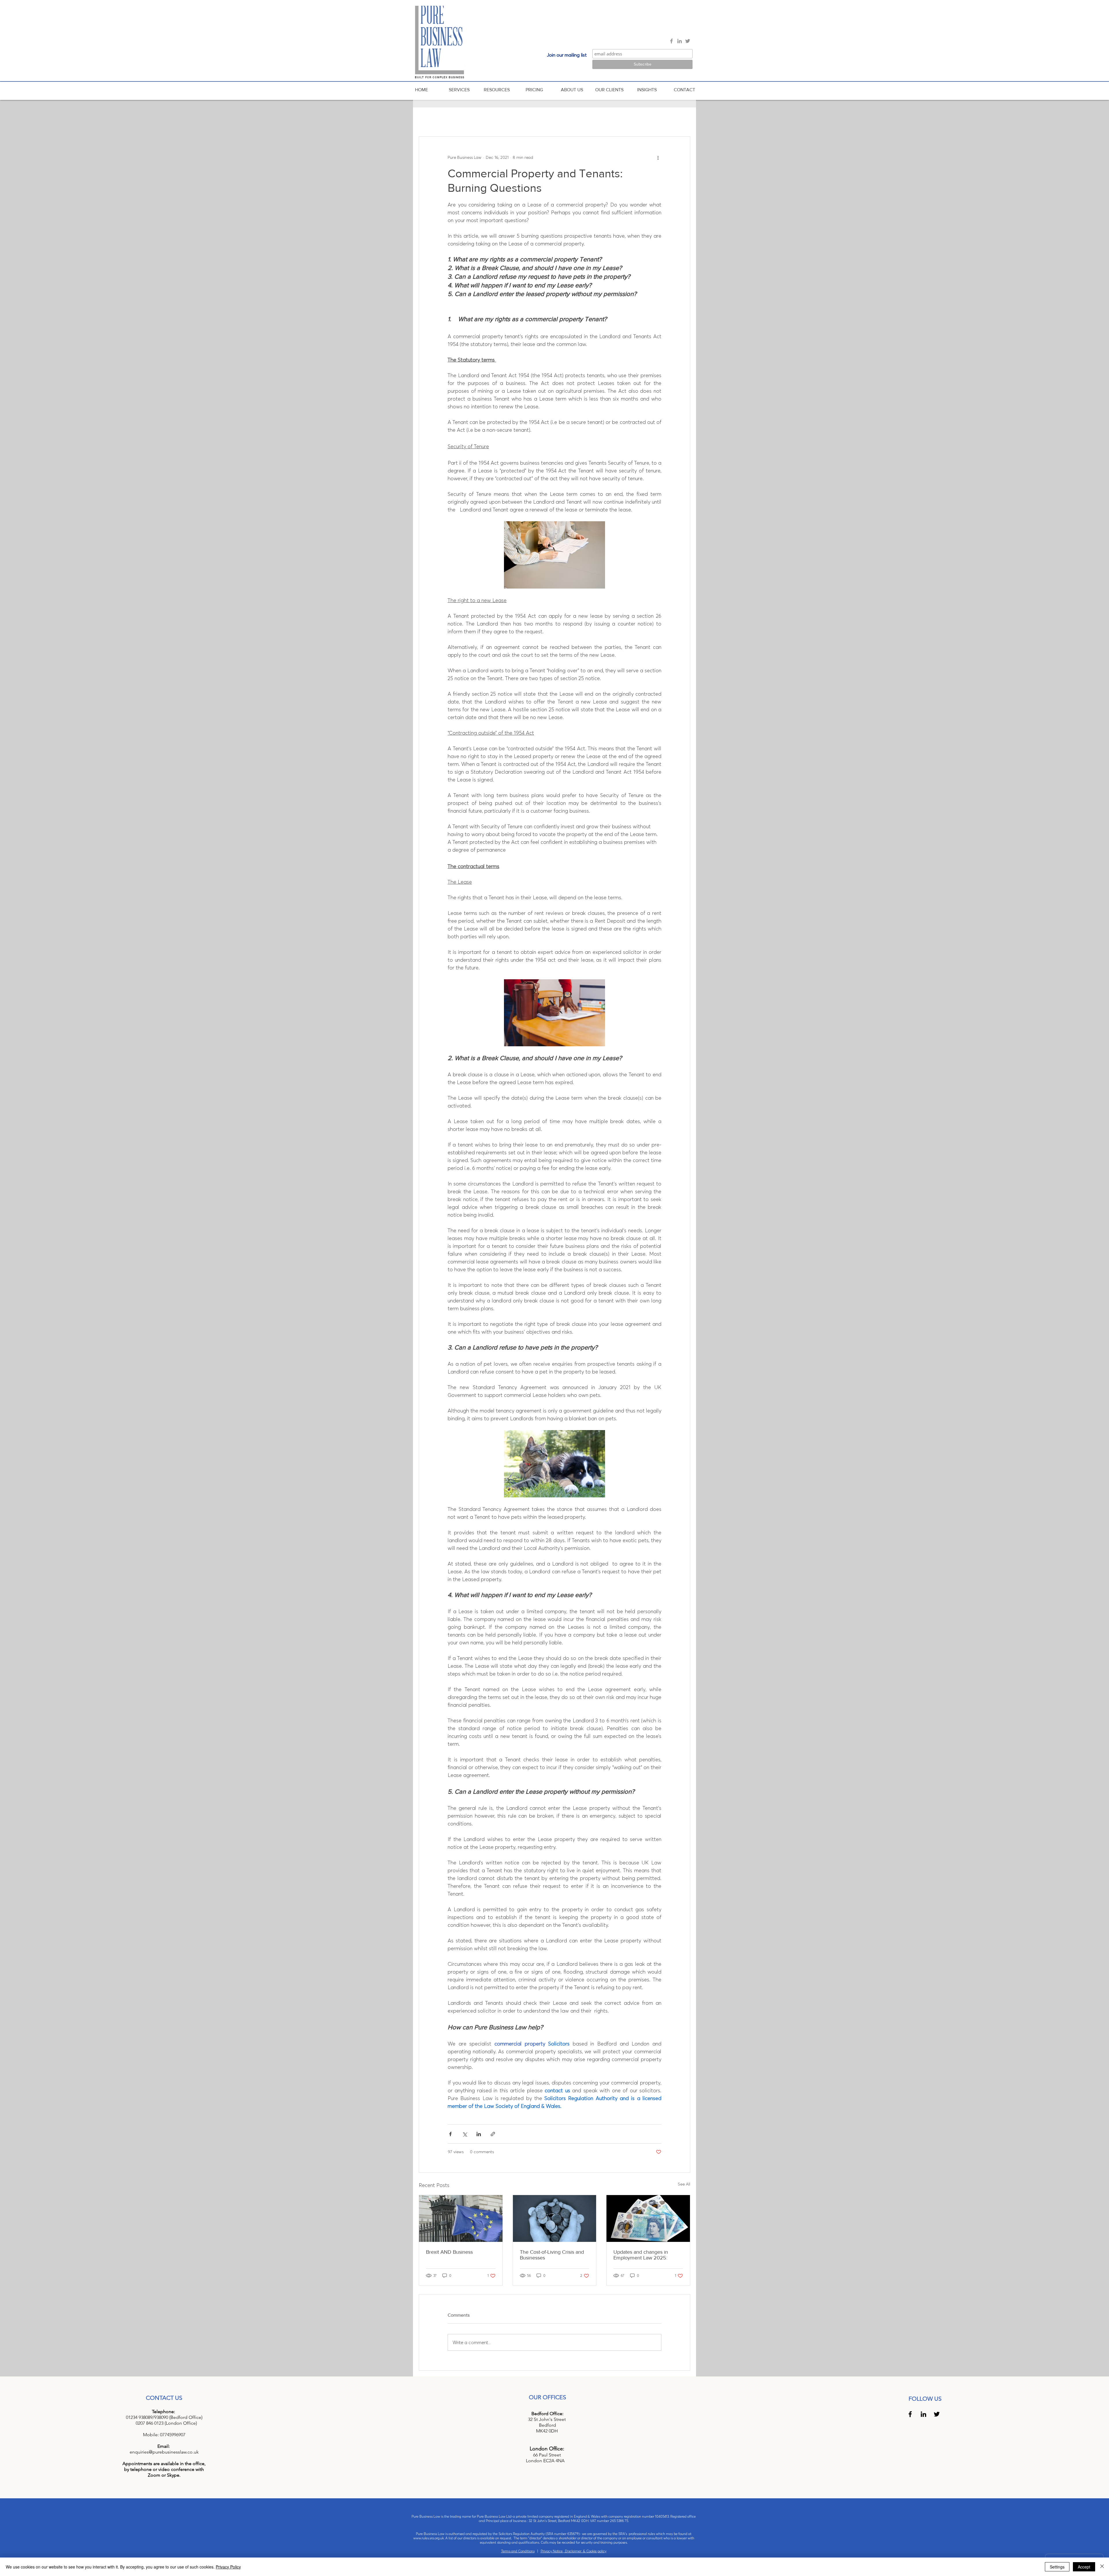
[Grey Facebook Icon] (671, 41)
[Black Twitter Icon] (937, 2414)
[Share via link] (493, 2134)
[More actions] (658, 157)
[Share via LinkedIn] (479, 2134)
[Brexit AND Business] (461, 2218)
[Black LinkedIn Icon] (923, 2414)
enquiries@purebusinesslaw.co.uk (164, 2452)
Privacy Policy (228, 2567)
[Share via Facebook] (450, 2134)
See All (684, 2184)
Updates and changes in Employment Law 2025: (641, 2255)
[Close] (1102, 2567)
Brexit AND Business (449, 2252)
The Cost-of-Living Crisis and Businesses (552, 2255)
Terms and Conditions (518, 2551)
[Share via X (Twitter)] (465, 2134)
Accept (1084, 2567)
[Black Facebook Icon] (910, 2414)
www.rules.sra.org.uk (429, 2538)
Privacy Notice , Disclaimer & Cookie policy (574, 2551)
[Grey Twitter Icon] (688, 41)
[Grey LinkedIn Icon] (680, 41)
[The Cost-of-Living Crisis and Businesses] (555, 2218)
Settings (1057, 2567)
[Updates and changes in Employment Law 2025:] (648, 2218)
